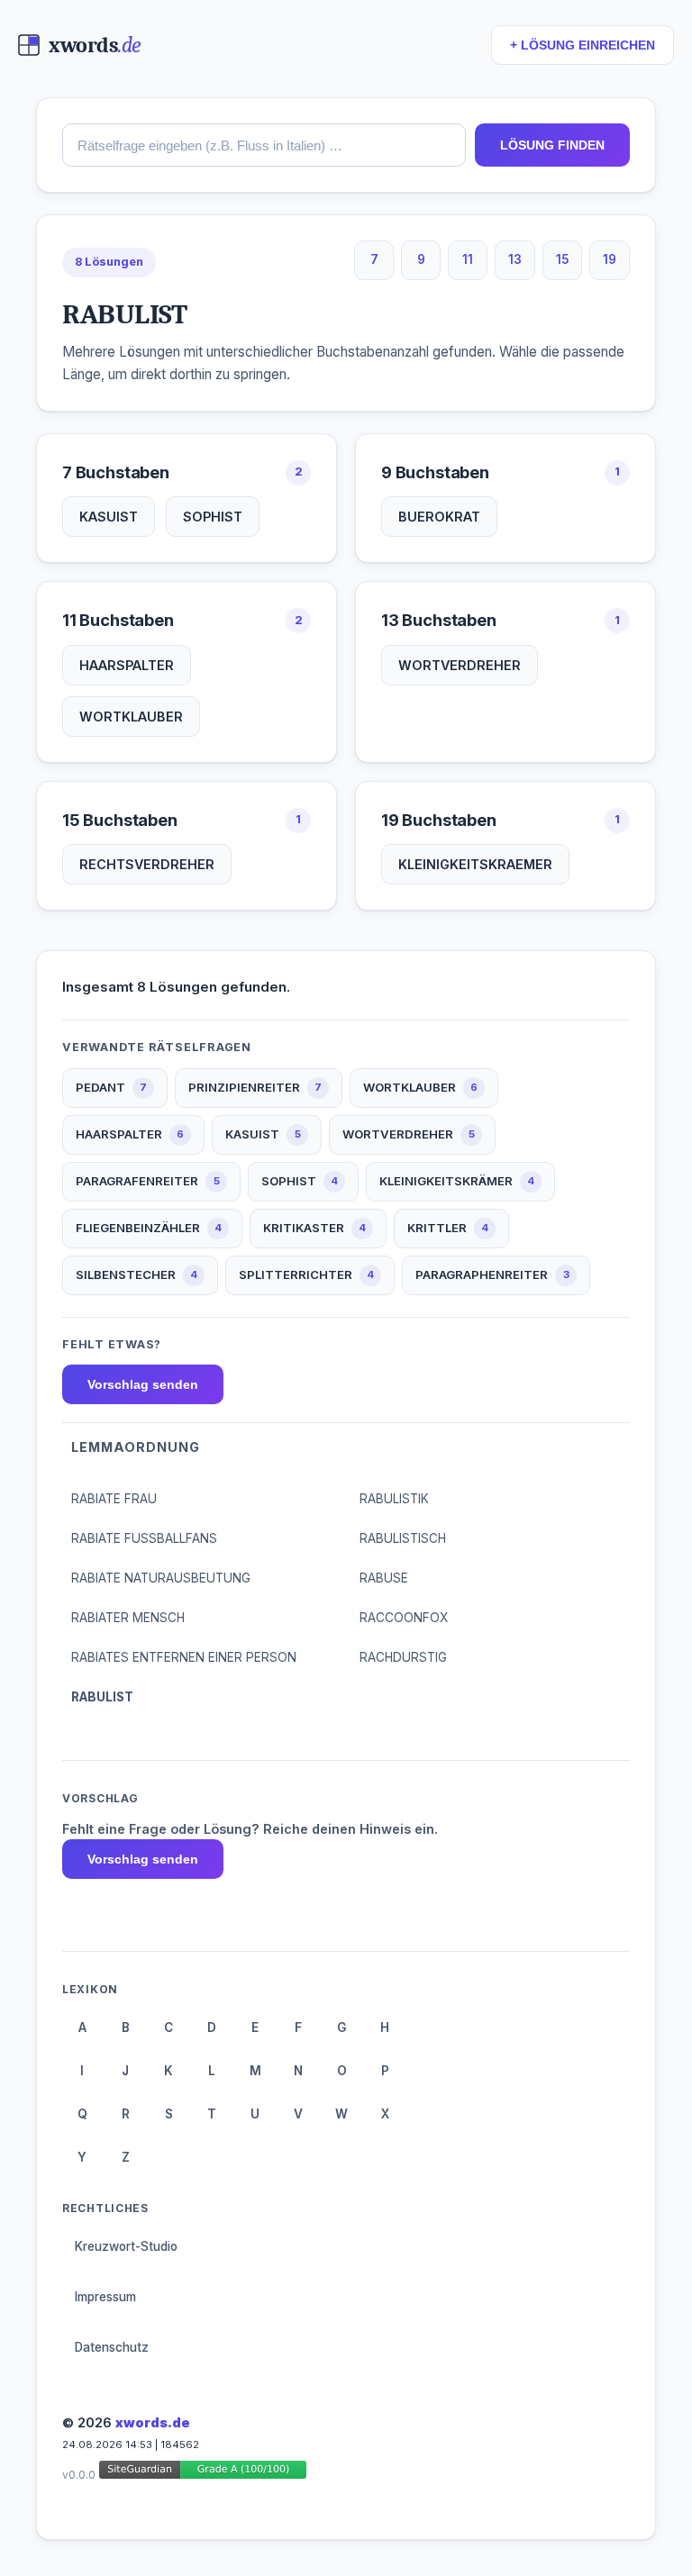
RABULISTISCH (403, 1538)
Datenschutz (112, 2347)
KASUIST (109, 517)
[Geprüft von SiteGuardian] (203, 2473)
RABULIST (102, 1697)
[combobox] (264, 145)
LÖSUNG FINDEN (552, 145)
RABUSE (384, 1578)
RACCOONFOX (404, 1618)
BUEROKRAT (439, 517)
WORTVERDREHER (460, 665)
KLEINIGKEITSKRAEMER (475, 864)
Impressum (105, 2297)
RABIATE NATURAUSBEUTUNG (161, 1578)
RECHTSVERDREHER (147, 864)
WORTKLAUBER (131, 717)
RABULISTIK (394, 1499)
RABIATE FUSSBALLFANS (144, 1538)
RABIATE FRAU (114, 1499)
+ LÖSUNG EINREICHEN (583, 45)
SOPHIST (213, 517)
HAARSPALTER (127, 665)
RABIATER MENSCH (128, 1618)
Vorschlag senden (143, 1384)
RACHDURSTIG (403, 1657)
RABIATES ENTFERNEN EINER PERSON (184, 1657)
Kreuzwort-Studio (126, 2246)
